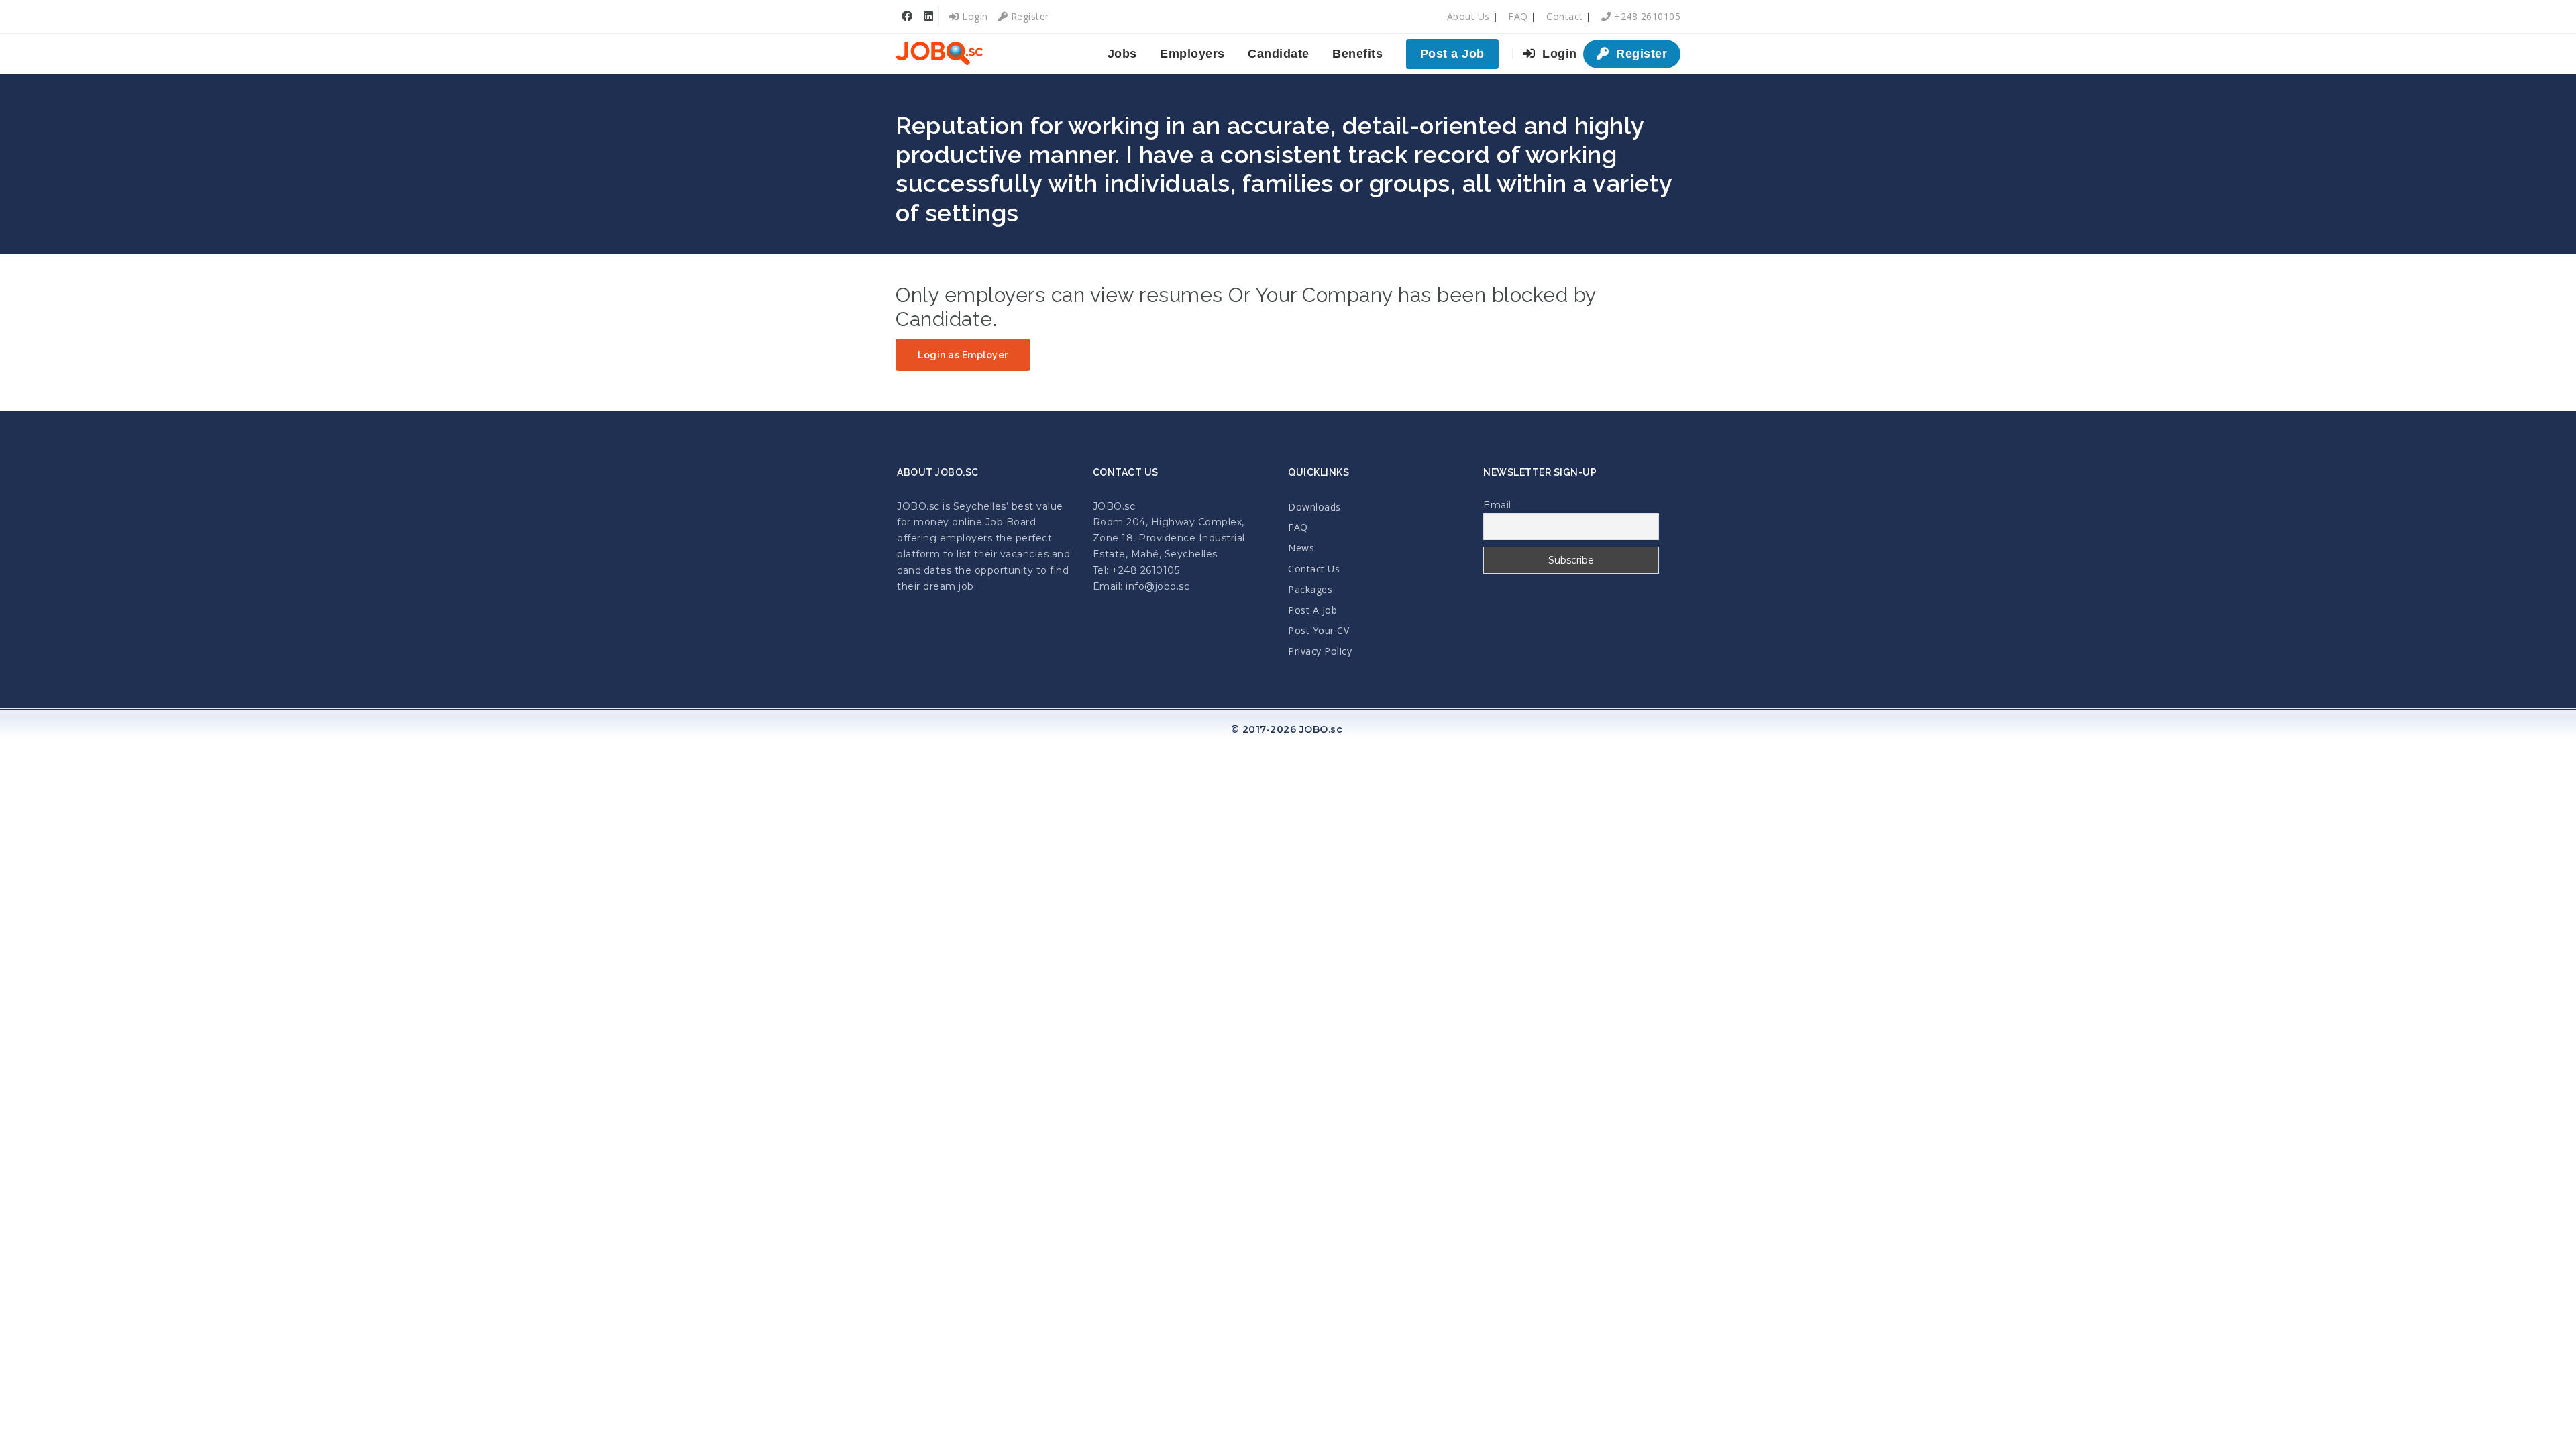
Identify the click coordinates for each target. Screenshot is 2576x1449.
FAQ (1518, 16)
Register (1028, 16)
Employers (1192, 54)
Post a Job (1452, 54)
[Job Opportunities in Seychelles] (939, 54)
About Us (1468, 16)
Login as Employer (963, 355)
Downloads (1314, 507)
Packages (1310, 589)
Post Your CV (1319, 630)
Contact (1565, 16)
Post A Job (1312, 610)
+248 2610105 (1646, 16)
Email (1497, 505)
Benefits (1357, 54)
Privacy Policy (1320, 651)
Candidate (1279, 54)
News (1301, 548)
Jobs (1122, 54)
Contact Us (1314, 569)
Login (974, 16)
